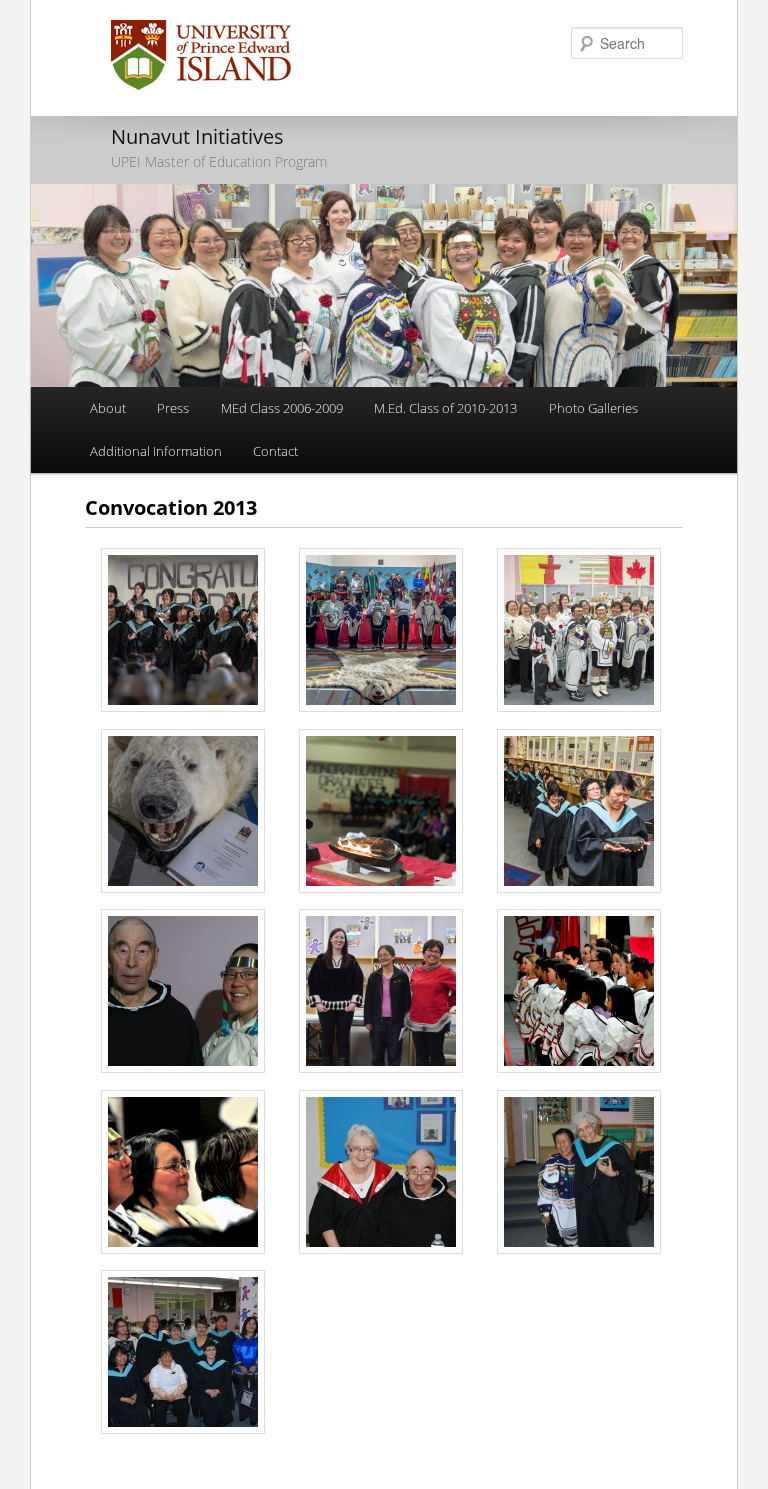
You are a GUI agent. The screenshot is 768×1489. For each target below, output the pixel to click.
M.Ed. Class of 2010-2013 (445, 408)
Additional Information (156, 451)
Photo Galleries (593, 408)
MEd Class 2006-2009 (282, 408)
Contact (275, 451)
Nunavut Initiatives (197, 136)
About (108, 408)
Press (173, 408)
